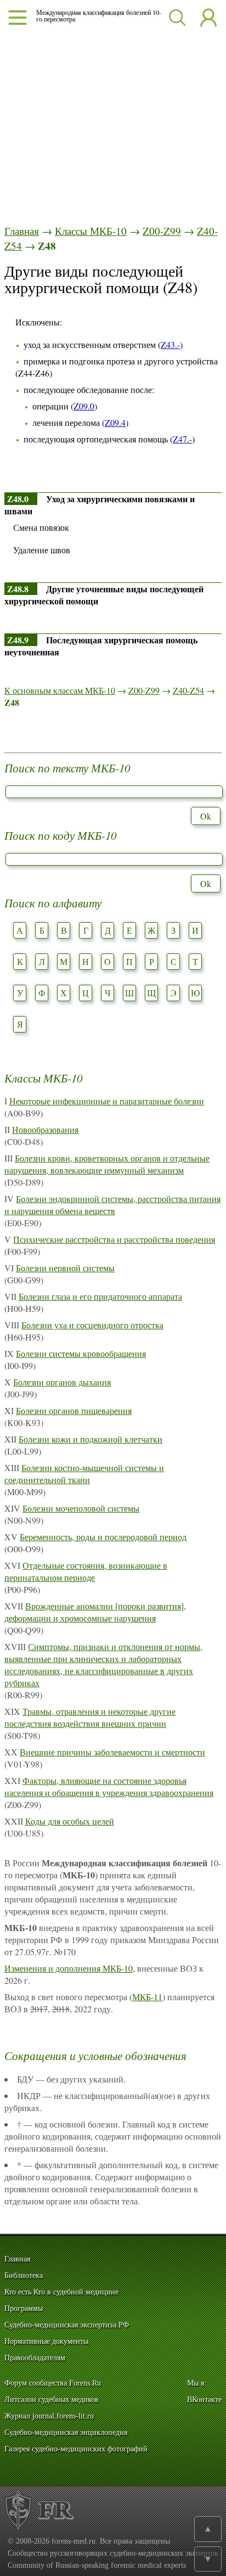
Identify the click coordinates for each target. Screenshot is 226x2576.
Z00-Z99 (162, 231)
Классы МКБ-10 (91, 231)
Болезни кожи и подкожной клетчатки (91, 1439)
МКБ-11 (147, 1997)
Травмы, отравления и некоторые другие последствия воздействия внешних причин (90, 1717)
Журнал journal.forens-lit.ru (49, 2416)
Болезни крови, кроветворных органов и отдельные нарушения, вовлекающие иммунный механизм (107, 1164)
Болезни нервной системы (65, 1268)
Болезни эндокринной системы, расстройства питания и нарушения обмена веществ (112, 1205)
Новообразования (45, 1129)
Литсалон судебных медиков (52, 2400)
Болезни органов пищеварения (74, 1410)
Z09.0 (84, 406)
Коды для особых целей (70, 1821)
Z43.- (170, 344)
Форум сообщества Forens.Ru (53, 2383)
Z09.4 (115, 422)
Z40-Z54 (188, 690)
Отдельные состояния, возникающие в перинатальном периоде (86, 1571)
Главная (22, 231)
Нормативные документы (46, 2341)
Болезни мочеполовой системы (81, 1508)
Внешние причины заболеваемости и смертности (112, 1752)
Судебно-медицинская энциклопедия (66, 2432)
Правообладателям (35, 2358)
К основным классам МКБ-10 (60, 690)
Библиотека (24, 2275)
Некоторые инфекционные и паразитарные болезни (107, 1101)
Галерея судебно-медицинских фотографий (76, 2449)
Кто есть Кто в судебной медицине (61, 2292)
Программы (24, 2308)
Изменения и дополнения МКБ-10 (69, 1968)
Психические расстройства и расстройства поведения (114, 1239)
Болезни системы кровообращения (81, 1353)
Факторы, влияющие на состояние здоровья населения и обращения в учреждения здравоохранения (109, 1786)
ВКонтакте (204, 2400)
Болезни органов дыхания (62, 1382)
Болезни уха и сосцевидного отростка (92, 1325)
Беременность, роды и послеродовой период (103, 1537)
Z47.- (182, 439)
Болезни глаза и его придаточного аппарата (100, 1296)
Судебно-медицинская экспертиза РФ (67, 2325)
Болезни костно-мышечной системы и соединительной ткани (84, 1474)
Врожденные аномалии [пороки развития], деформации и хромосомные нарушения (95, 1612)
